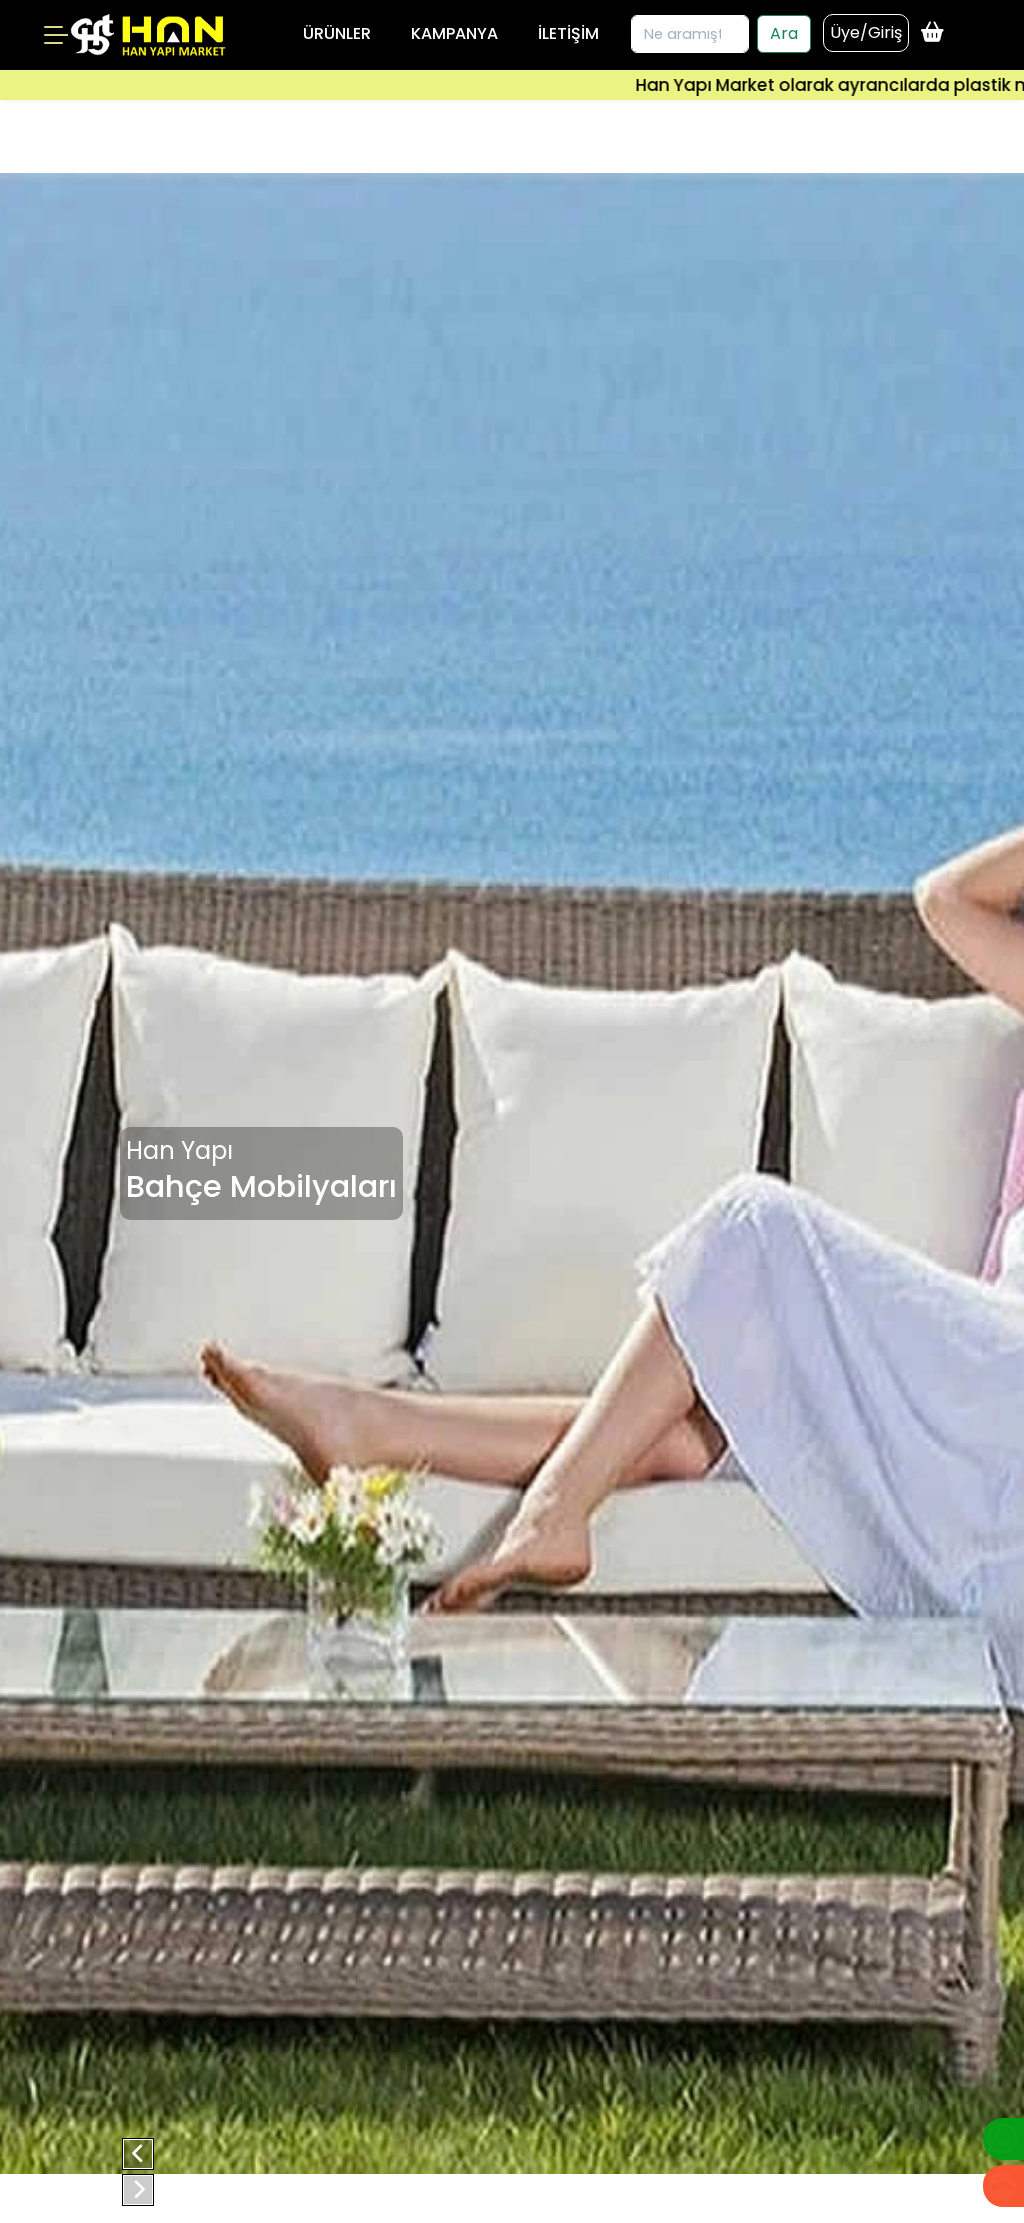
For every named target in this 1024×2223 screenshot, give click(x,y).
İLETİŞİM (568, 33)
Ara (784, 33)
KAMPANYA (454, 33)
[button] (138, 2154)
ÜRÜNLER (337, 33)
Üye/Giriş (866, 32)
